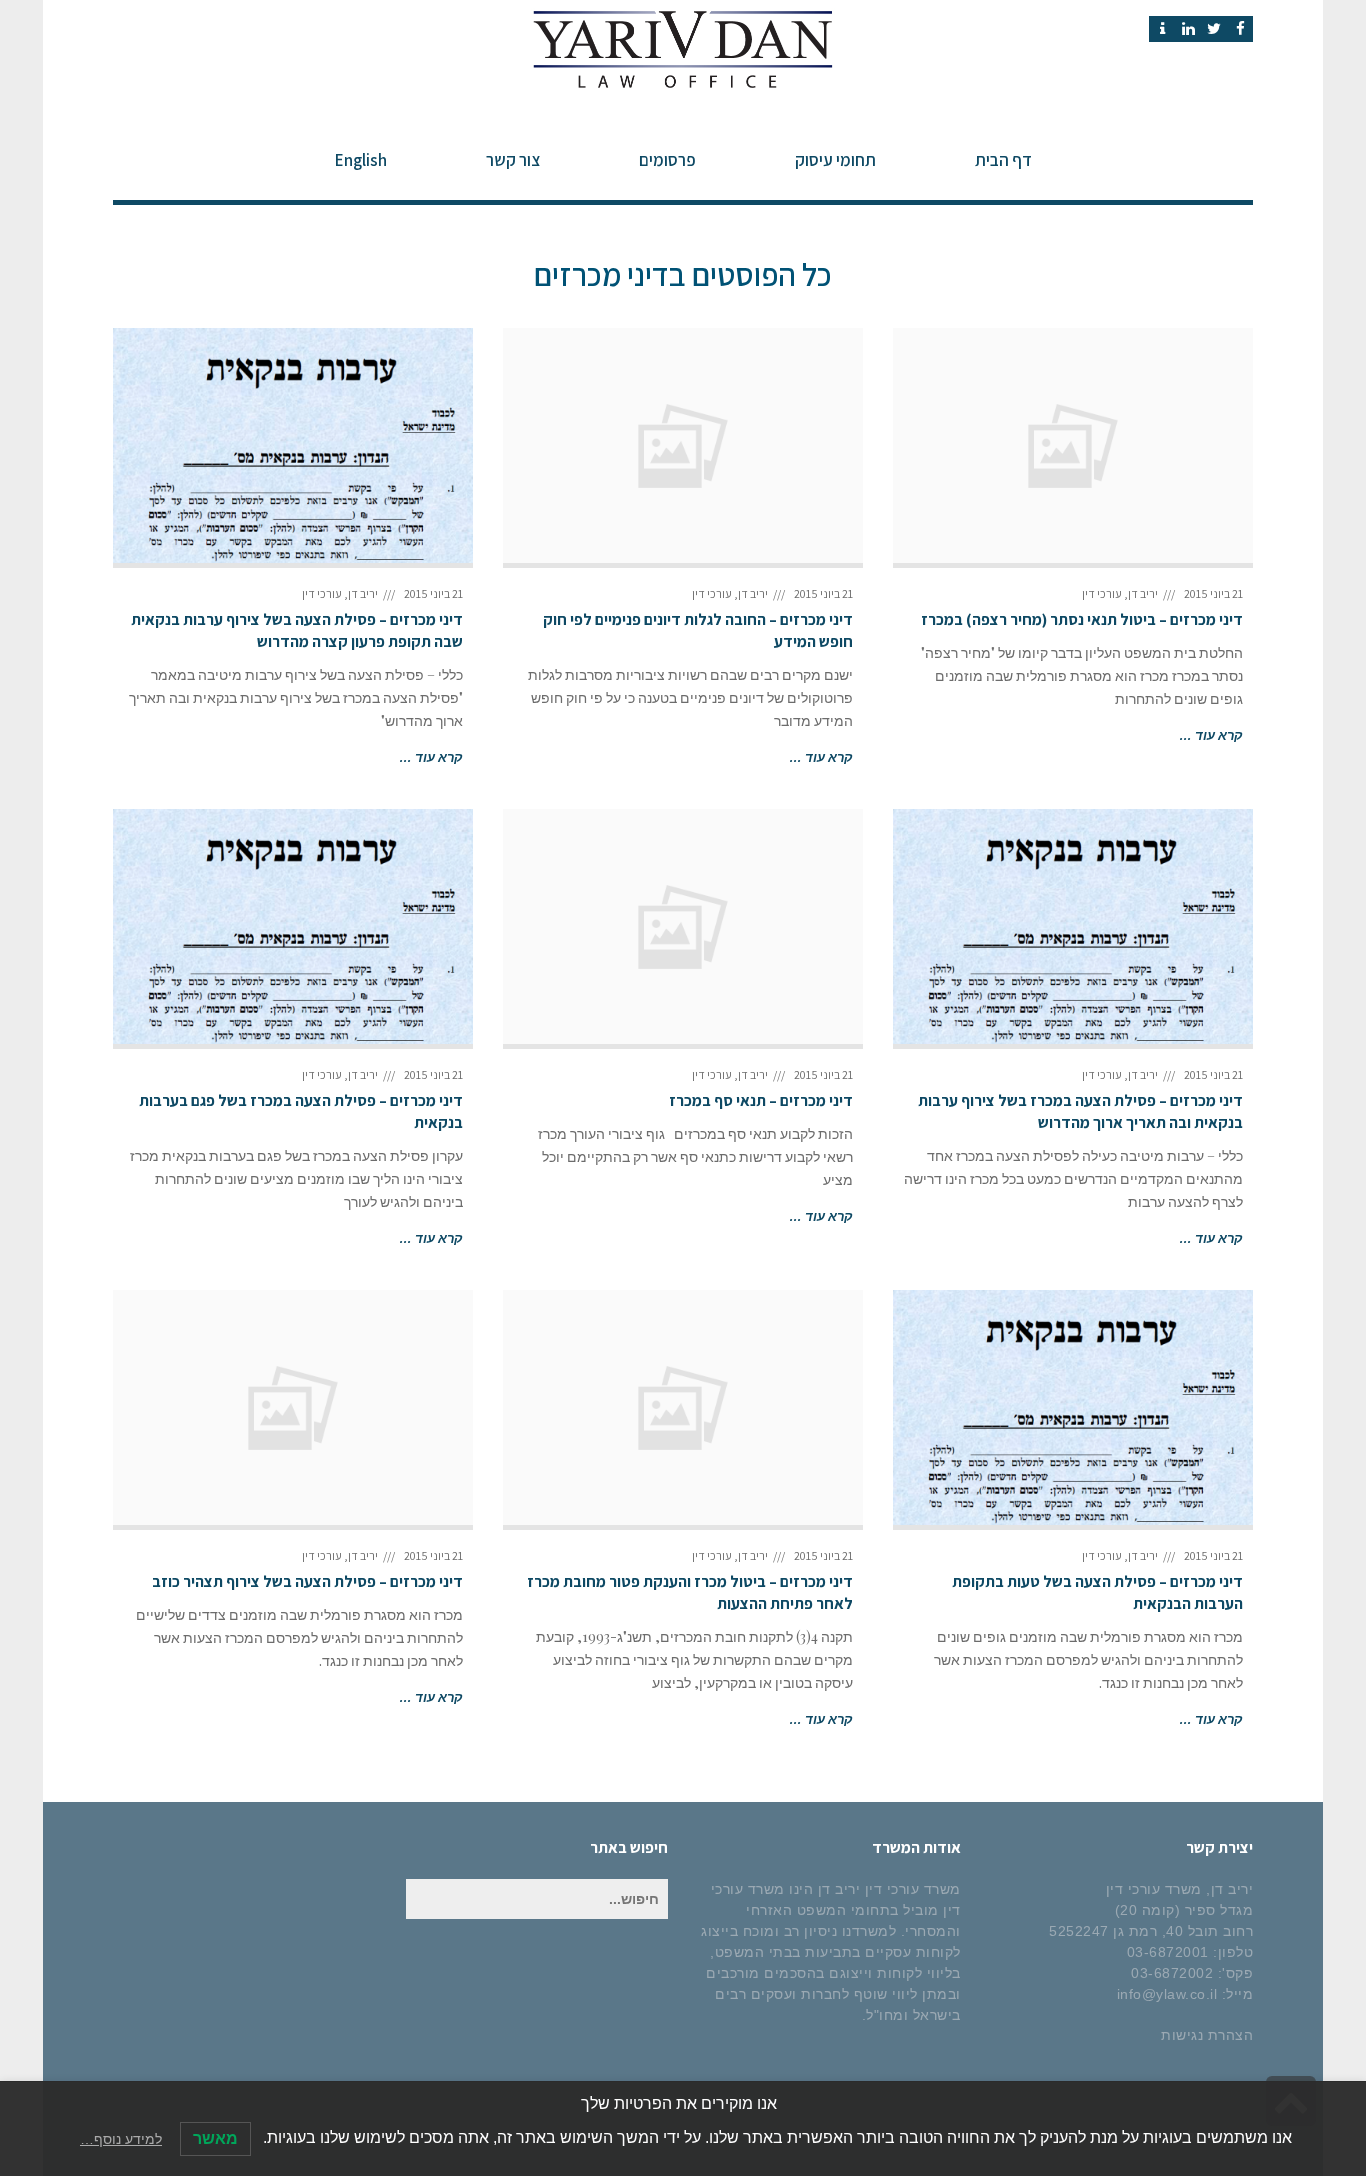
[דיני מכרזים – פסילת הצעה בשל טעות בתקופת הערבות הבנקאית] (1073, 1407)
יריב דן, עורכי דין (1120, 593)
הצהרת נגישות (1207, 2035)
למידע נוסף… (121, 2139)
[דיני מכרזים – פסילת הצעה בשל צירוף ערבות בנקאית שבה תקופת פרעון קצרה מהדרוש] (293, 445)
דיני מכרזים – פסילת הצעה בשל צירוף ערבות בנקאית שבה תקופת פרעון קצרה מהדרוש (297, 630)
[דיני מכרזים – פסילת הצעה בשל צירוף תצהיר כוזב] (293, 1407)
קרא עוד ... (1211, 734)
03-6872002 (1172, 1973)
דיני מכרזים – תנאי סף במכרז (761, 1100)
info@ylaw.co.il (1167, 1994)
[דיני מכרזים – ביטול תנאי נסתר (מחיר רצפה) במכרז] (1073, 445)
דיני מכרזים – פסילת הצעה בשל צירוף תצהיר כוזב (307, 1581)
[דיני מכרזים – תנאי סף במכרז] (683, 926)
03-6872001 (1168, 1952)
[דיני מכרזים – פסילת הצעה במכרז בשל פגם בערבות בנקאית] (293, 926)
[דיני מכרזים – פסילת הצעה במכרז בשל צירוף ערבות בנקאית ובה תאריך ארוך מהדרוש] (1073, 926)
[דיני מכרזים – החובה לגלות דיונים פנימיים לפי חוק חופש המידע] (683, 445)
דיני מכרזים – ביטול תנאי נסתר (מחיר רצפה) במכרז (1082, 619)
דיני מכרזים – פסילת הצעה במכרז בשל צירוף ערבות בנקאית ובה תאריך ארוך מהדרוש (1080, 1111)
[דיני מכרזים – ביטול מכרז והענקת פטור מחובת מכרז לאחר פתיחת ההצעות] (683, 1407)
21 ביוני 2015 (1213, 593)
